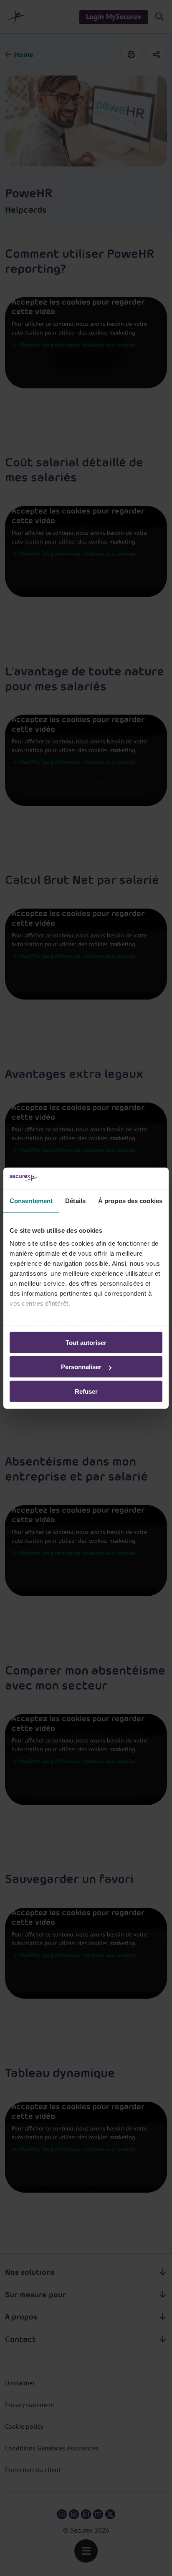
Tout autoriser (86, 1343)
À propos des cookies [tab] (130, 1201)
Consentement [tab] (31, 1201)
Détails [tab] (75, 1201)
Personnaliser (81, 1367)
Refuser (86, 1391)
